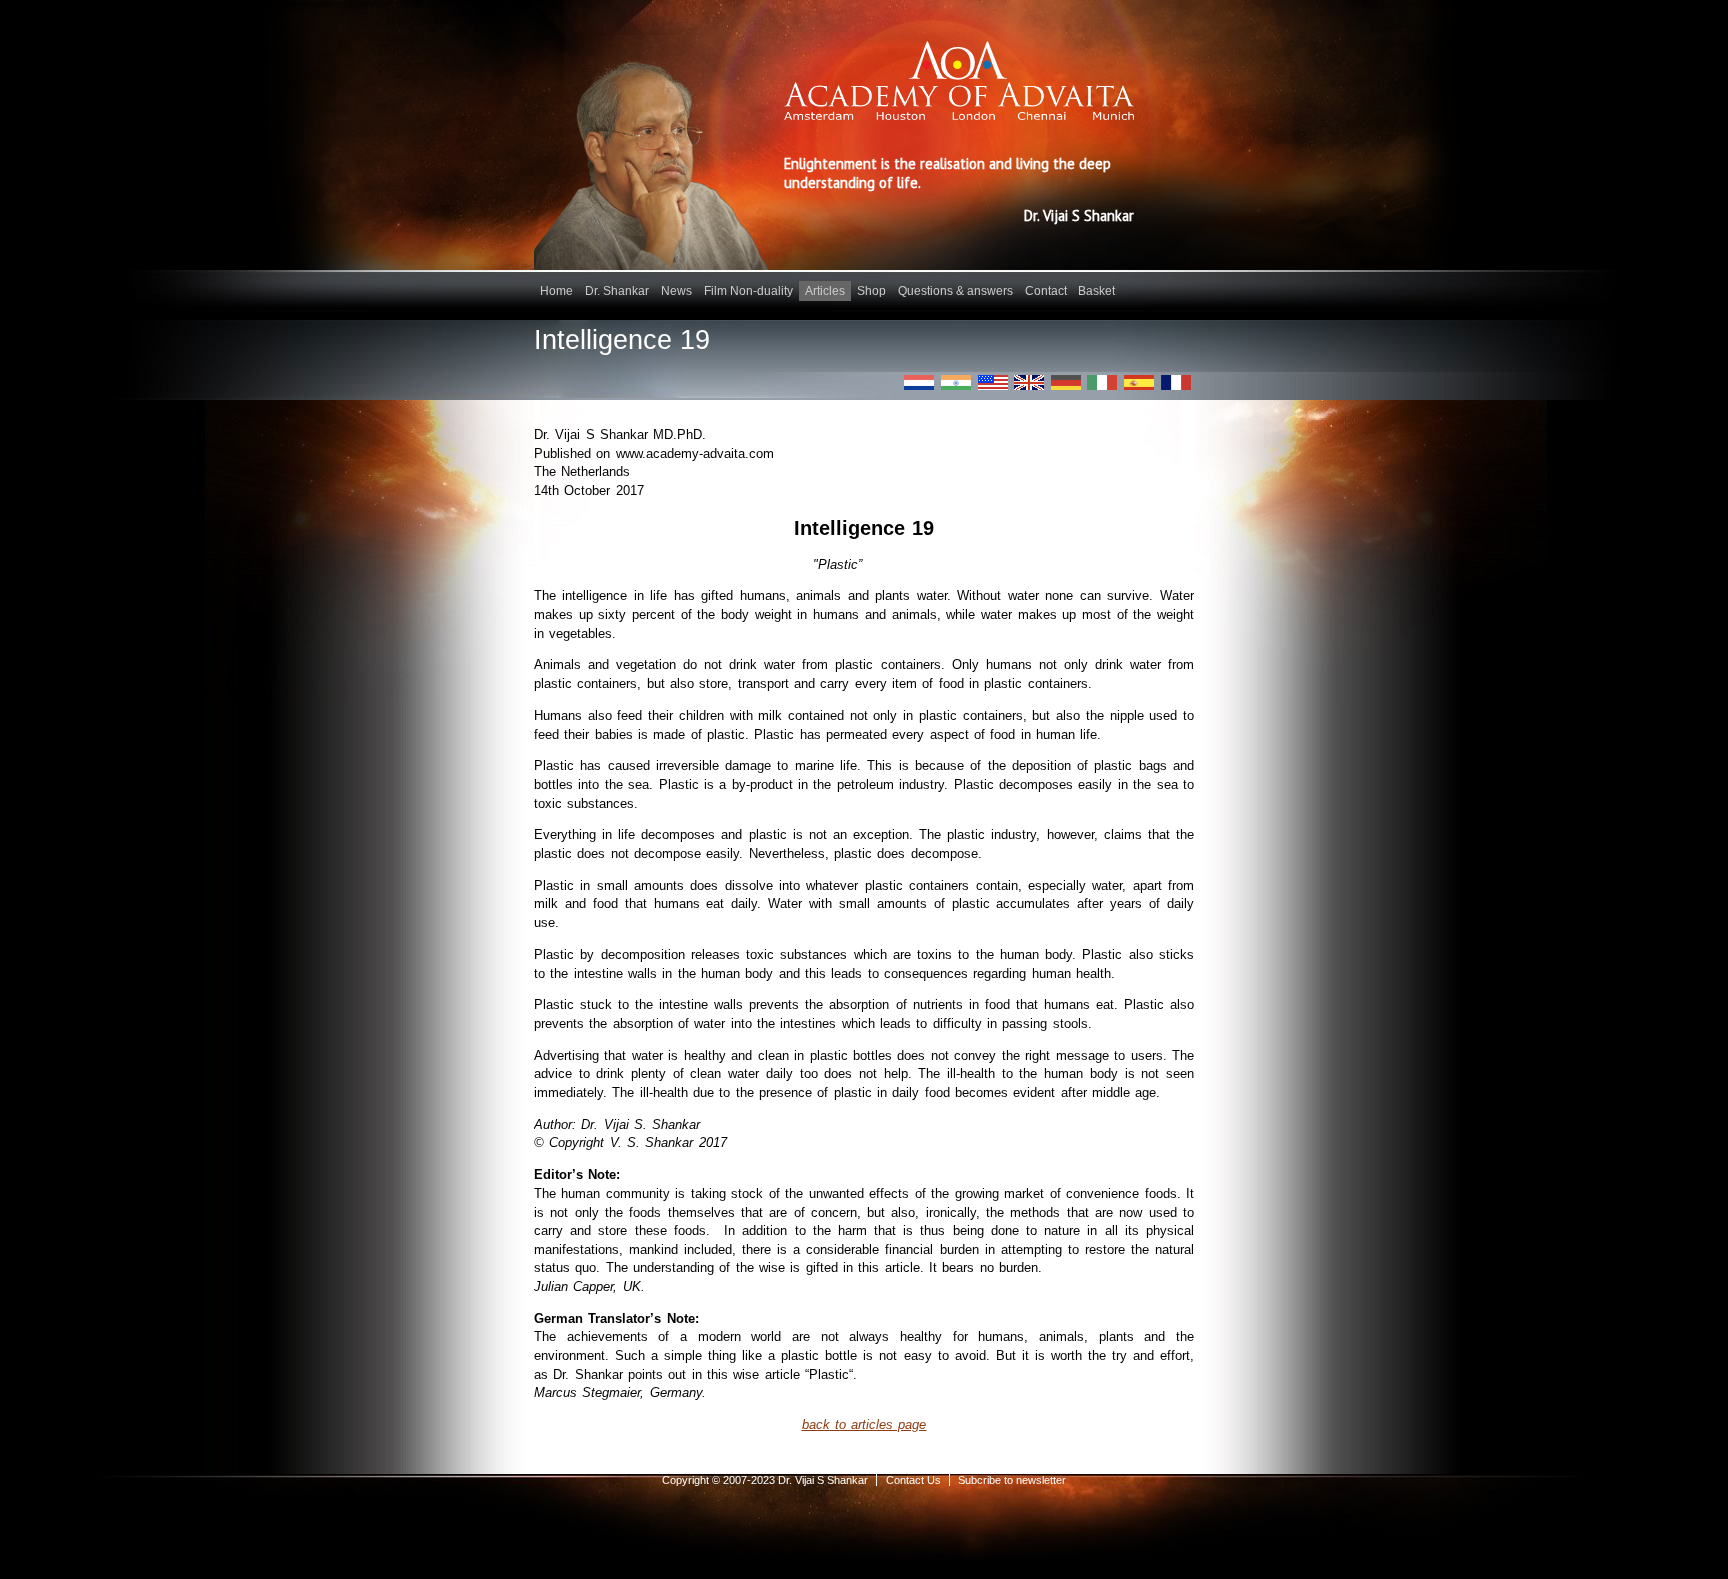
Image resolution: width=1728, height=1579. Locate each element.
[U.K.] (1029, 382)
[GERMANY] (1066, 382)
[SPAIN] (1139, 382)
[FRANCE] (1176, 382)
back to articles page (864, 1424)
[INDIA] (956, 382)
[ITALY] (1102, 382)
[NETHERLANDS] (919, 382)
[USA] (993, 382)
